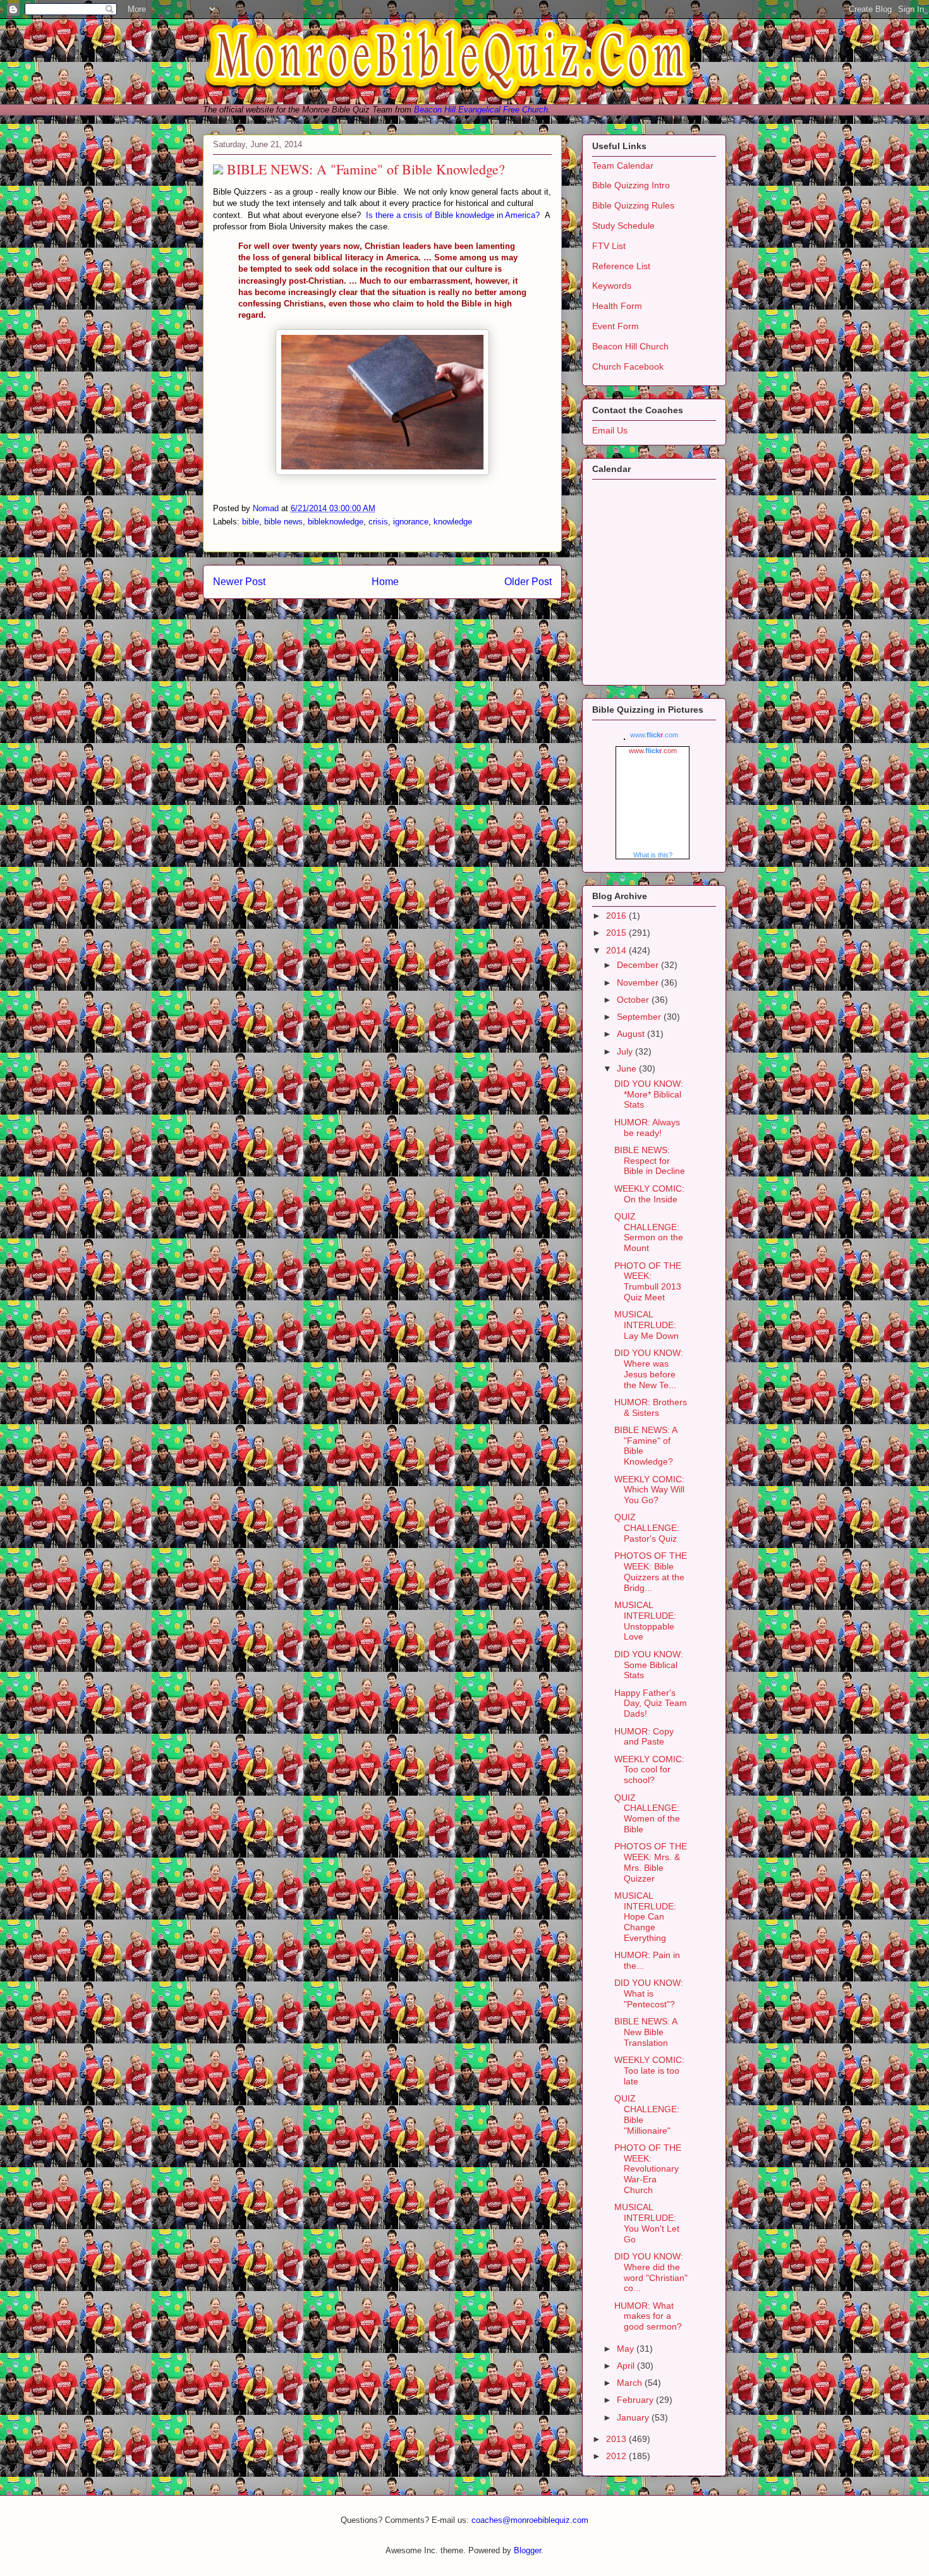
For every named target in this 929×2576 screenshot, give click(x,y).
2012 (617, 2456)
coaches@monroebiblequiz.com (530, 2520)
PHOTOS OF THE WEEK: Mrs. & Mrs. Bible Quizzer (651, 1862)
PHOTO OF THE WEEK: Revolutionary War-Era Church (648, 2169)
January (634, 2417)
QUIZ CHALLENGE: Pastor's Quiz (647, 1528)
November (639, 983)
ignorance (411, 522)
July (626, 1051)
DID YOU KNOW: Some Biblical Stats (649, 1665)
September (640, 1017)
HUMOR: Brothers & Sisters (651, 1407)
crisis (378, 522)
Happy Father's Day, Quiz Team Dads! (651, 1703)
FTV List (609, 246)
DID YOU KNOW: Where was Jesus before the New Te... (649, 1369)
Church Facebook (628, 366)
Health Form (617, 306)
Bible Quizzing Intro (631, 185)
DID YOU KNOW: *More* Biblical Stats (649, 1094)
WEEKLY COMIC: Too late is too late (649, 2071)
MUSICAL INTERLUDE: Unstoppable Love (645, 1621)
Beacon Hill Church (630, 346)
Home (385, 582)
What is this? (653, 855)
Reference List (621, 266)
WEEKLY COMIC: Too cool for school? (649, 1770)
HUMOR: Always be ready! (647, 1128)
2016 (617, 916)
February (636, 2400)
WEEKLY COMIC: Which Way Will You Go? (649, 1490)
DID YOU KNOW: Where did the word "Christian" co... (651, 2272)
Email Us (610, 430)
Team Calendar (623, 166)
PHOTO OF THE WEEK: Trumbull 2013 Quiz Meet (648, 1281)
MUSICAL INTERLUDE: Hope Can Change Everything (645, 1917)
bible (251, 522)
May (627, 2349)
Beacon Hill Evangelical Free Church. (482, 110)
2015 (617, 933)
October (634, 1000)
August (632, 1034)
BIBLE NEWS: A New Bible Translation (646, 2032)
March (631, 2383)
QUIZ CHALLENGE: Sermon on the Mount (649, 1232)
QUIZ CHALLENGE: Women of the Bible (647, 1813)
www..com (654, 735)
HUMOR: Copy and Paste (644, 1737)
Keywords (612, 286)
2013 (617, 2439)
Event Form (616, 326)
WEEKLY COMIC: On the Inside (649, 1194)
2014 (617, 950)
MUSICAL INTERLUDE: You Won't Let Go (647, 2223)
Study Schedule (623, 226)
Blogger (527, 2550)
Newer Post (239, 582)
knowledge (453, 522)
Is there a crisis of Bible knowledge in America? (453, 215)
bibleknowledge (336, 522)
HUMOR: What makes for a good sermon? (648, 2316)
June (628, 1068)
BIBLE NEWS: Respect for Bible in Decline (650, 1161)
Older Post (528, 582)
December (639, 965)
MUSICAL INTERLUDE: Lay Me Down (647, 1325)
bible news (283, 522)
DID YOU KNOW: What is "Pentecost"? (649, 1993)
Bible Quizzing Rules (633, 205)
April (627, 2366)
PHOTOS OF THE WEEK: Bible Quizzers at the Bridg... (651, 1571)
